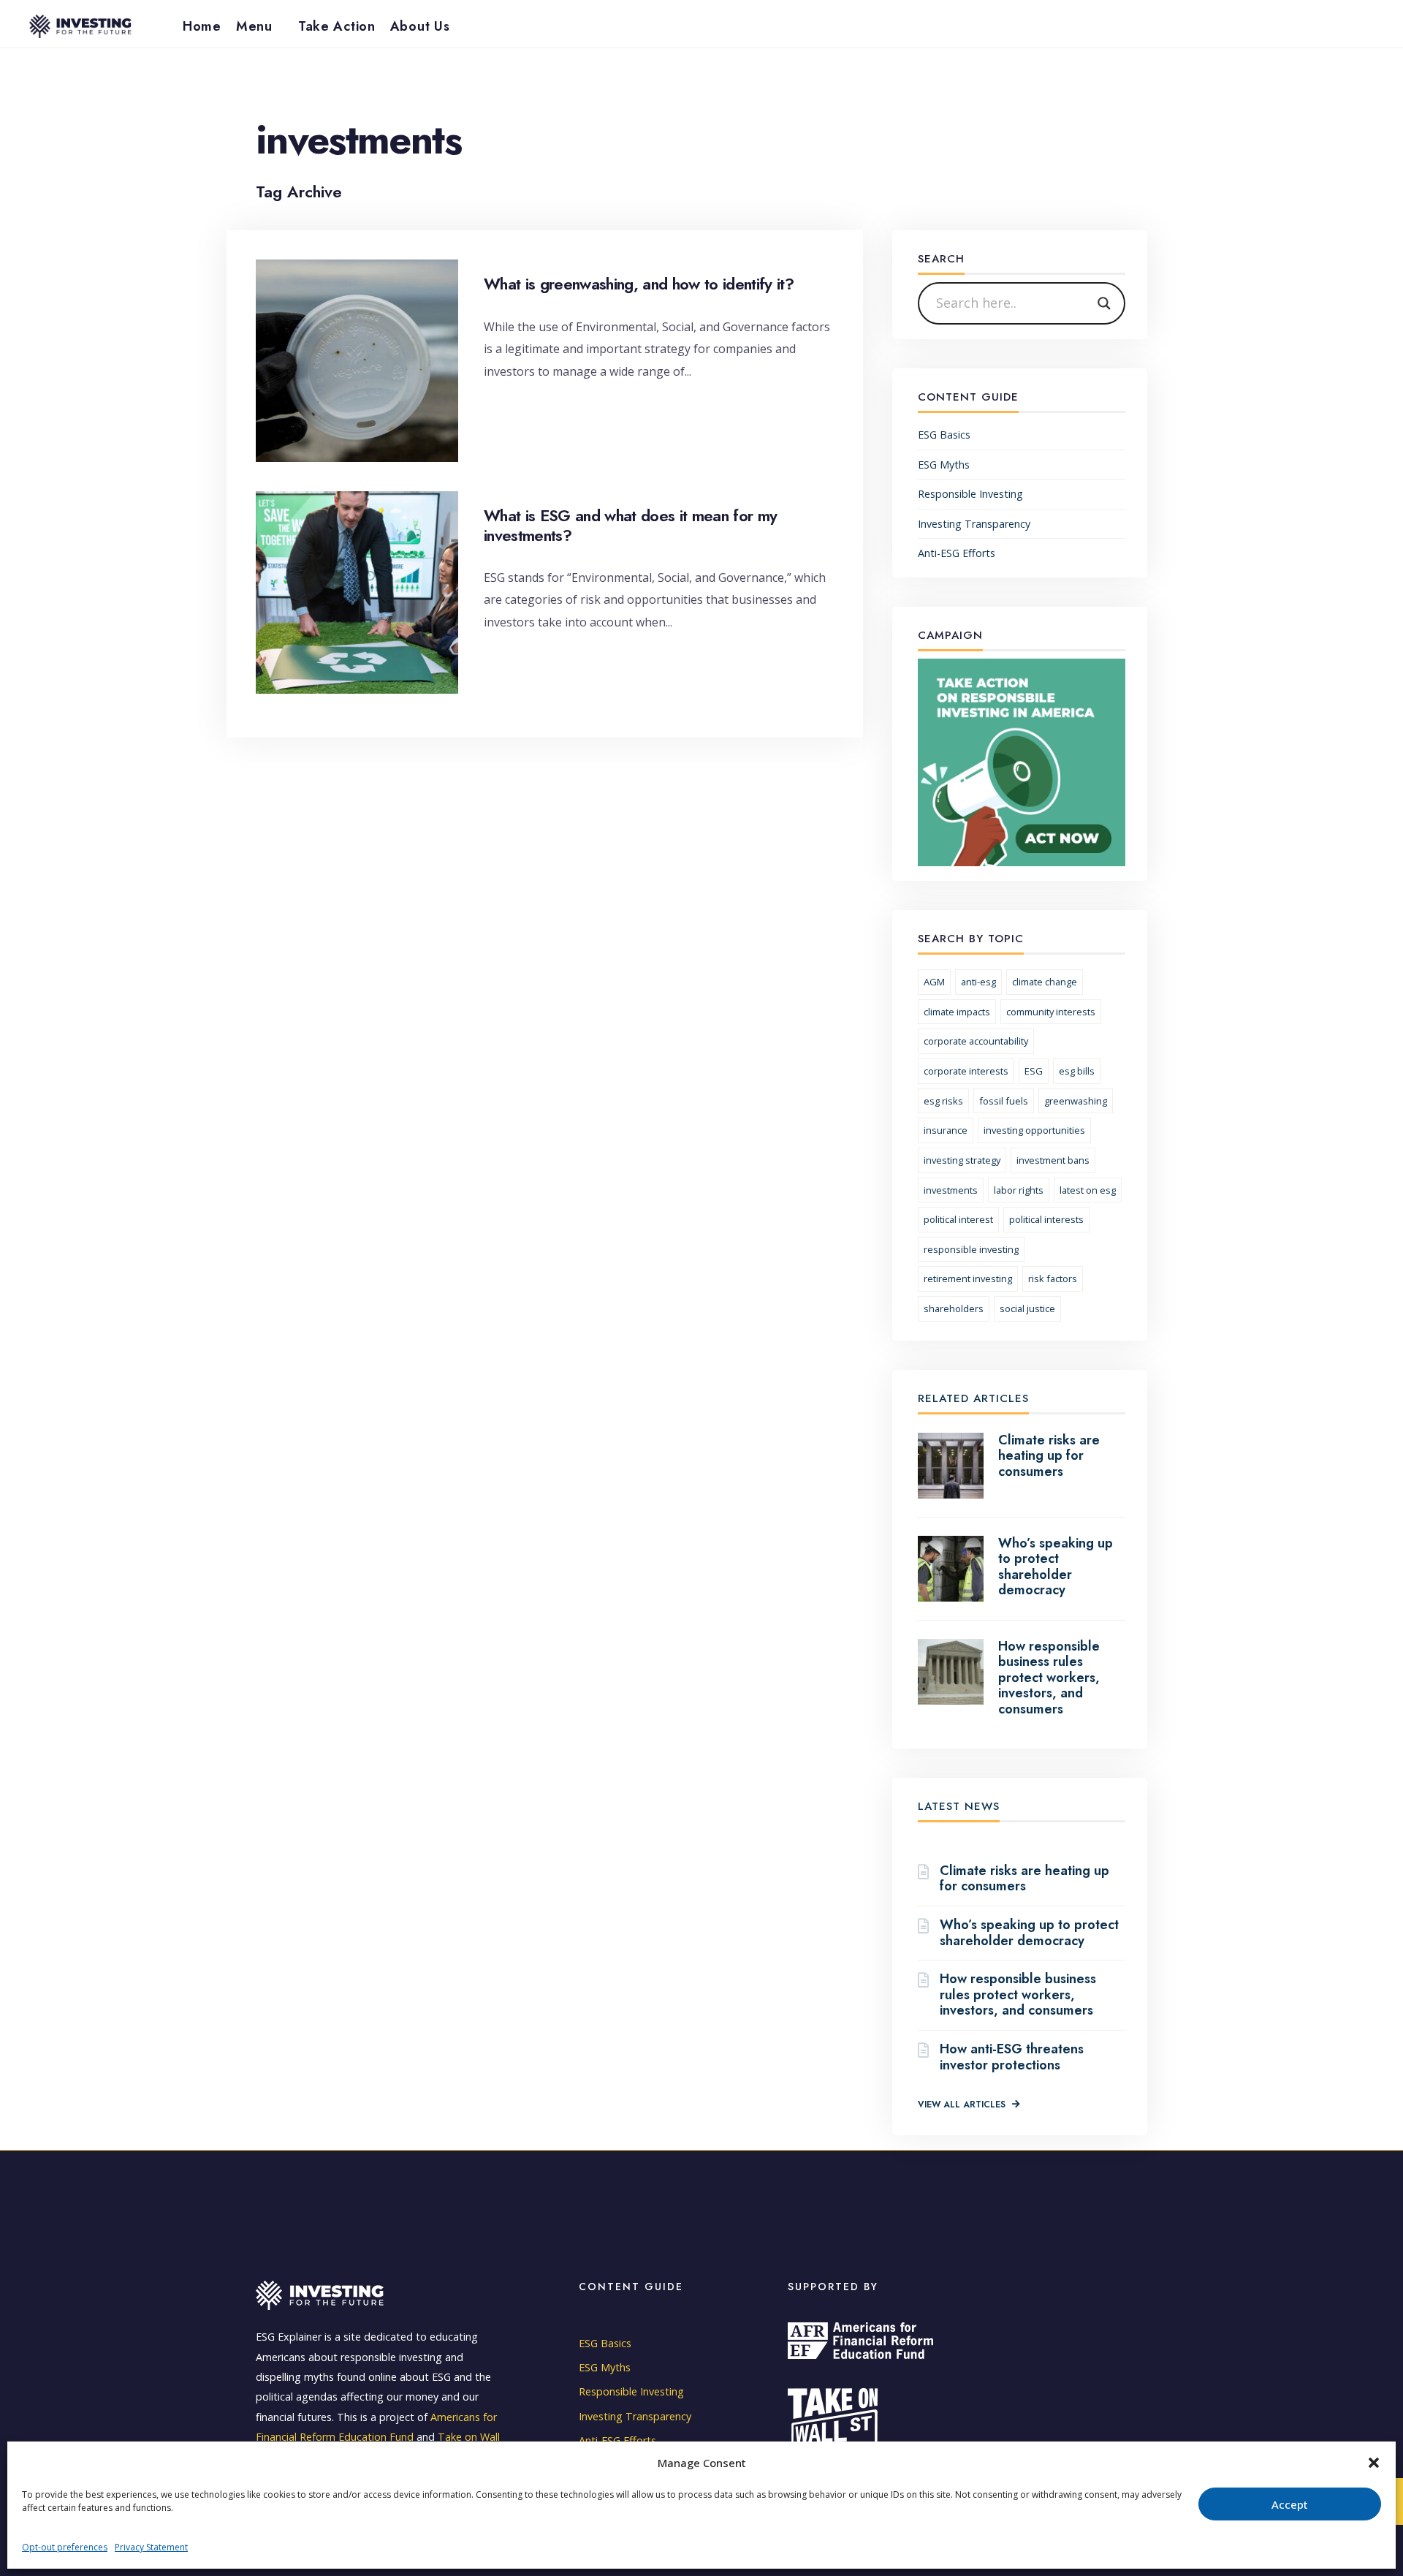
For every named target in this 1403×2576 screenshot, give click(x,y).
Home (202, 26)
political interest (958, 1219)
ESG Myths (944, 465)
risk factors (1053, 1278)
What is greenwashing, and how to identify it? (639, 284)
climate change (1045, 982)
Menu (254, 26)
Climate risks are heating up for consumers (1049, 1456)
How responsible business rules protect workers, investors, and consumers (1049, 1678)
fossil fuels (1004, 1101)
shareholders (954, 1308)
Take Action (337, 26)
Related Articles (973, 1398)
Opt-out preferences (65, 2548)
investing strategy (962, 1160)
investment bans (1053, 1160)
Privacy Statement (151, 2548)
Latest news (959, 1806)
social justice (1027, 1308)
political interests (1046, 1219)
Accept (1290, 2504)
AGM (934, 982)
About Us (420, 26)
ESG (1034, 1071)
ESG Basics (944, 435)
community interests (1051, 1012)
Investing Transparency (974, 524)
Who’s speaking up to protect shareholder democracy (1056, 1567)
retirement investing (968, 1278)
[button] (1374, 2463)
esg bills (1077, 1071)
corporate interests (966, 1071)
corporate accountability (976, 1041)
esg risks (943, 1101)
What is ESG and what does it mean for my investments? (631, 525)
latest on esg (1088, 1190)
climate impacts (957, 1012)
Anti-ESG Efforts (957, 553)
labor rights (1019, 1190)
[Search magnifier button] (1104, 303)
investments (951, 1190)
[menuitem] (260, 26)
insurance (946, 1130)
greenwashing (1076, 1101)
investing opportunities (1034, 1130)
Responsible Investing (970, 494)
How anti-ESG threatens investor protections (1012, 2057)
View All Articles (963, 2105)
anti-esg (978, 982)
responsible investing (971, 1249)
